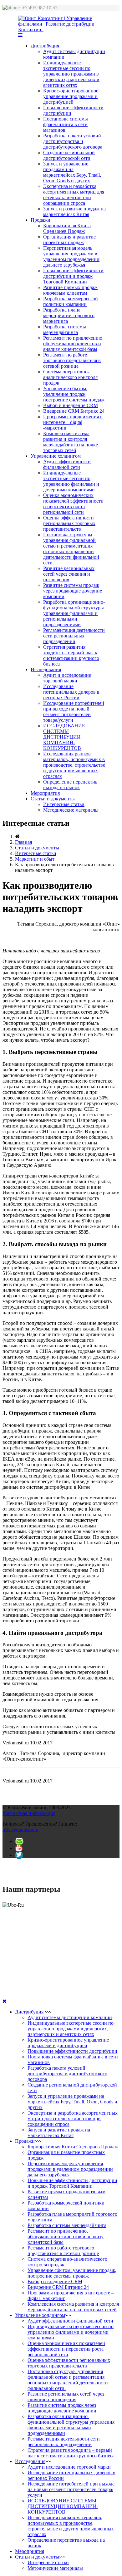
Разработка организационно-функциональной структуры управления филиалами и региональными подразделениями (74, 613)
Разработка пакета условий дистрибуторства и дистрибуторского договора (73, 141)
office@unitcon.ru (20, 1829)
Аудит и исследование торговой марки (67, 678)
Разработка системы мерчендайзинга (65, 329)
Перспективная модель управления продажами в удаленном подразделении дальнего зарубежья (71, 256)
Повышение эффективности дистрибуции (72, 2051)
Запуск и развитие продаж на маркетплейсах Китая (74, 211)
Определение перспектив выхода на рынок (70, 785)
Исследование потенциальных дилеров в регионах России (71, 692)
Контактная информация (29, 1813)
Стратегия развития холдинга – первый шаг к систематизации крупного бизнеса (71, 655)
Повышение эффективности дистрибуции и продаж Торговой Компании (73, 276)
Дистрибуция (45, 46)
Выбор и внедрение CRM (71, 405)
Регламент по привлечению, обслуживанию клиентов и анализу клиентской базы (73, 344)
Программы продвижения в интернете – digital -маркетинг (73, 422)
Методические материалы (71, 810)
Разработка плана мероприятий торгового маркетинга (69, 315)
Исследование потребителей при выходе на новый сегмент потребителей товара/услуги (74, 712)
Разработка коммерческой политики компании (71, 301)
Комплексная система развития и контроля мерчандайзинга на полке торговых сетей (71, 442)
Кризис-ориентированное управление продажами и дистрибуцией (71, 96)
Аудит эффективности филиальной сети (67, 464)
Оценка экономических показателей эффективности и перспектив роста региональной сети (73, 504)
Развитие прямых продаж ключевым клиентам (70, 290)
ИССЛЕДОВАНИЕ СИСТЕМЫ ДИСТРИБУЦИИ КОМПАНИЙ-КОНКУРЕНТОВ (64, 737)
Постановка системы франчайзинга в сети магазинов (66, 124)
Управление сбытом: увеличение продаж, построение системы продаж (74, 394)
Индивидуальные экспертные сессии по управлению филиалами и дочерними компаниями (71, 481)
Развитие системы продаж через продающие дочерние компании (73, 591)
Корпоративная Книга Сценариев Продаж (67, 228)
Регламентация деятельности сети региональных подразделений (74, 636)
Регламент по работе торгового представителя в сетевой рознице (72, 360)
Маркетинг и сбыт (35, 859)
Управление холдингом (56, 456)
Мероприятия (45, 793)
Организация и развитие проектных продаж (69, 240)
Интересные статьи (64, 804)
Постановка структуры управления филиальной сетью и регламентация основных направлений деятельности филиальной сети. (71, 549)
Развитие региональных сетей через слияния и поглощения (69, 574)
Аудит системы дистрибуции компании (70, 2017)
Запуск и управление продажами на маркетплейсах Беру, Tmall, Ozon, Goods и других (72, 172)
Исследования (46, 669)
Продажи (41, 220)
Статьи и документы (53, 799)
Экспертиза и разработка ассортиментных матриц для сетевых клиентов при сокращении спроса (74, 195)
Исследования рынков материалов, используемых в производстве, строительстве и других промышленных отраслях (74, 765)
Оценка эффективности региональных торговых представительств (69, 523)
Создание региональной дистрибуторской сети (69, 155)
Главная (23, 842)
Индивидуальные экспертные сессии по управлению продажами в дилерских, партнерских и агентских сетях (71, 74)
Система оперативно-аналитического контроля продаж (70, 377)
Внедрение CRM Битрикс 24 (74, 411)
